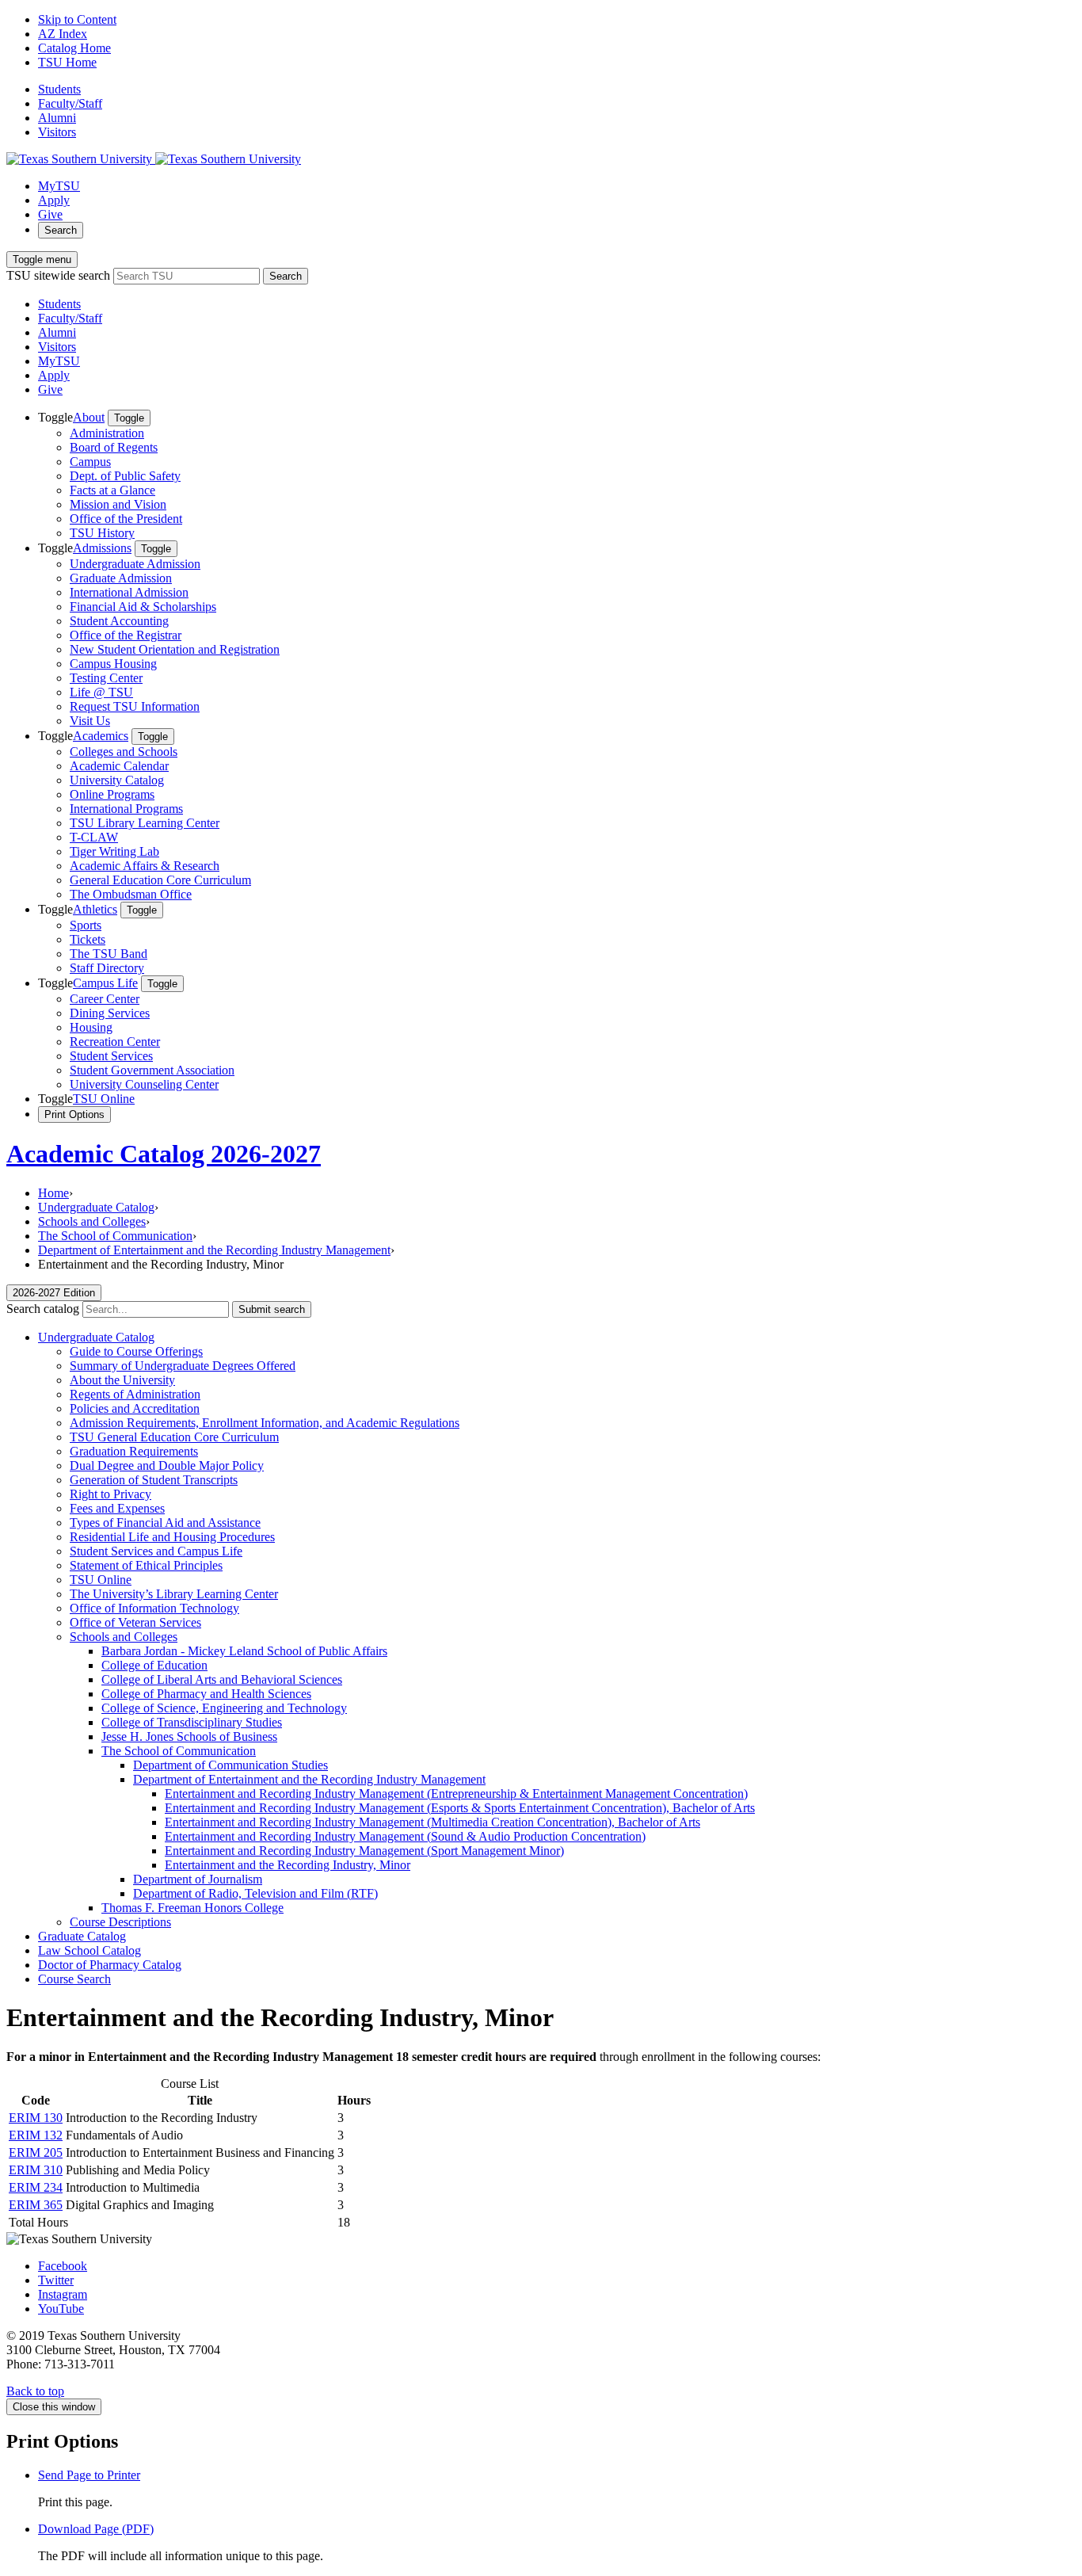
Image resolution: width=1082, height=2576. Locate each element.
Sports (86, 925)
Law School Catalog (90, 1950)
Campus (90, 462)
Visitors (57, 132)
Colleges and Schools (124, 752)
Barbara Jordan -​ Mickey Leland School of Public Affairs (244, 1651)
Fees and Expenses (117, 1508)
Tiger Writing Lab (114, 851)
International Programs (126, 809)
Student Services (111, 1056)
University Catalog (117, 780)
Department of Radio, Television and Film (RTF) (255, 1893)
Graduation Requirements (134, 1451)
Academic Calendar (119, 766)
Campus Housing (113, 664)
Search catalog (43, 1309)
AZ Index (63, 34)
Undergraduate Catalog (96, 1207)
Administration (107, 433)
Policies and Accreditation (135, 1408)
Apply (54, 200)
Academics (101, 736)
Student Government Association (152, 1070)
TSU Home (67, 62)
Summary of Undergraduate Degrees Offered (183, 1366)
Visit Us (90, 721)
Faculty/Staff (70, 103)
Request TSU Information (135, 706)
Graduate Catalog (82, 1936)
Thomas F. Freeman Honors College (192, 1908)
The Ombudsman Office (131, 894)
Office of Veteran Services (135, 1622)
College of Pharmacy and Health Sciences (206, 1694)
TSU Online (104, 1099)
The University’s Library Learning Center (174, 1594)
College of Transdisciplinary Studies (192, 1722)
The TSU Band (109, 954)
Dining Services (110, 1013)
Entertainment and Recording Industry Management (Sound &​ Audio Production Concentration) (405, 1836)
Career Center (105, 999)
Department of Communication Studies (230, 1765)
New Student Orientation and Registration (175, 649)
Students (59, 89)
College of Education (154, 1665)
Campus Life (105, 983)
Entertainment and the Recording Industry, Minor (288, 1865)
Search (61, 230)
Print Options (74, 1114)
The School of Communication (115, 1236)
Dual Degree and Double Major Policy (167, 1465)
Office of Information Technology (154, 1608)
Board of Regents (114, 447)
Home (53, 1193)
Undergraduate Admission (135, 564)
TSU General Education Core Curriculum (174, 1437)
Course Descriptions (120, 1922)
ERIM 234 (36, 2187)
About (89, 417)
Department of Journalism (198, 1879)
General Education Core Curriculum (160, 880)
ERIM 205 (36, 2152)
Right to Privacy (110, 1494)
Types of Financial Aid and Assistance (165, 1523)
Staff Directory (107, 968)
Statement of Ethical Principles (146, 1565)
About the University (122, 1380)
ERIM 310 (36, 2170)
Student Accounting (119, 621)
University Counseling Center (144, 1084)
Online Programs (112, 794)
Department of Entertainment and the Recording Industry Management (214, 1250)
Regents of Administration (135, 1394)
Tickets (88, 939)
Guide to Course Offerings (136, 1351)
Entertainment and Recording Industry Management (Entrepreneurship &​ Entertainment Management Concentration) (456, 1794)
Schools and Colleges (92, 1221)
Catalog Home (74, 48)
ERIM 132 (36, 2135)
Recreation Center (115, 1042)
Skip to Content (77, 19)
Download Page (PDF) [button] (96, 2529)
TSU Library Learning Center (145, 823)
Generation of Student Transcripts (154, 1480)
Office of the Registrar (126, 635)
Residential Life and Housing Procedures (172, 1537)
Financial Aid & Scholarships (143, 607)
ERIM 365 (36, 2205)
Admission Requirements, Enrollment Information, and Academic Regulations (265, 1423)
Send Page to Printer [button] (89, 2475)
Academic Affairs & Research (145, 866)
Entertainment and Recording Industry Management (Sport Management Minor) (364, 1851)
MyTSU (59, 186)
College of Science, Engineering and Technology (224, 1708)
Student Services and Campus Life (156, 1551)
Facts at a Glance (112, 490)
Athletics (95, 909)
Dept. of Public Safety (125, 476)
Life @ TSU (101, 692)
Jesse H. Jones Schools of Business (189, 1736)
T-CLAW (94, 837)
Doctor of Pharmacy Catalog (110, 1965)
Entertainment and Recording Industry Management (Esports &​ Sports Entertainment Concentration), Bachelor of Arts (460, 1808)
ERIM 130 (36, 2118)
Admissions (102, 548)
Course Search (74, 1979)
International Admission (129, 592)
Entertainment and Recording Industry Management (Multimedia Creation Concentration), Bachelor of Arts (432, 1822)
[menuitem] (557, 475)
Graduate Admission (121, 578)
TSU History (102, 533)
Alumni (57, 118)
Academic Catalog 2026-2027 (164, 1154)
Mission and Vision (118, 504)
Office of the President (126, 519)
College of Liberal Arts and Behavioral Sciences (222, 1679)
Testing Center (106, 678)
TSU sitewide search (58, 275)
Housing (91, 1027)
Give (50, 214)
